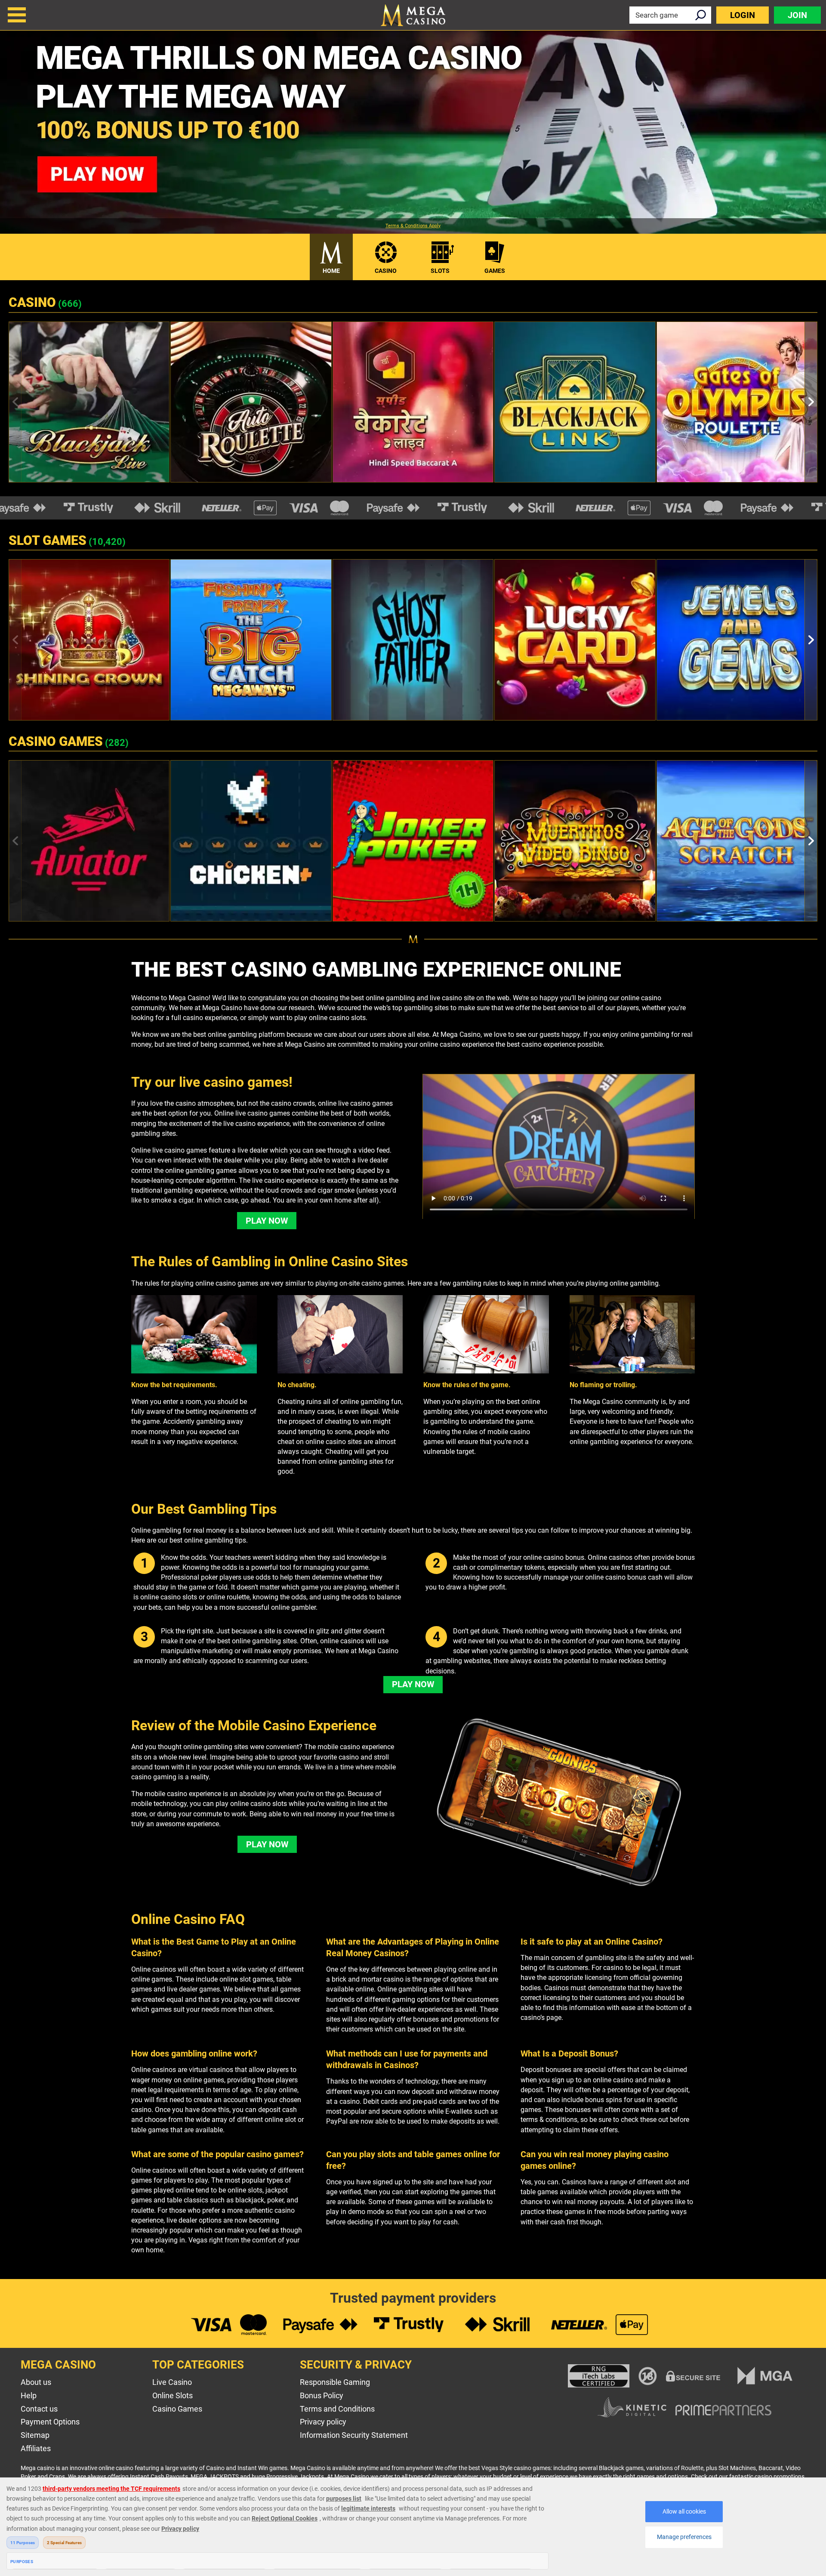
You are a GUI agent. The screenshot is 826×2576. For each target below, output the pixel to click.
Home (331, 271)
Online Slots (173, 2395)
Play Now (267, 1221)
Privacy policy (323, 2422)
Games (495, 271)
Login (743, 15)
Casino (386, 271)
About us (36, 2382)
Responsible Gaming (335, 2382)
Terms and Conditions (337, 2409)
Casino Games (177, 2409)
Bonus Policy (322, 2395)
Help (29, 2395)
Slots (440, 271)
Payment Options (50, 2422)
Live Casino (172, 2382)
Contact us (39, 2409)
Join (797, 15)
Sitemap (35, 2435)
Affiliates (36, 2448)
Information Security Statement (354, 2435)
